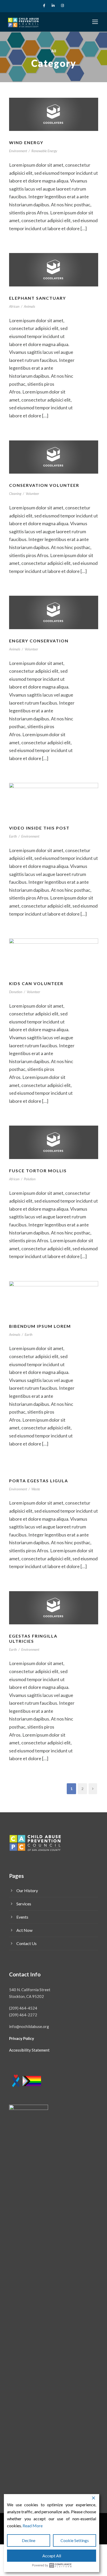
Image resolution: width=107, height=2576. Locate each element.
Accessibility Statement (29, 2050)
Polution (30, 1179)
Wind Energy (26, 142)
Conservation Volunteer (44, 485)
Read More (33, 2526)
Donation (16, 992)
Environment (18, 151)
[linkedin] (53, 5)
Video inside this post (39, 828)
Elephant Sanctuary (38, 298)
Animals (29, 306)
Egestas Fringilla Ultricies (33, 1638)
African (14, 306)
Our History (27, 1890)
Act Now (24, 1930)
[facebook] (44, 5)
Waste (36, 1489)
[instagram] (62, 5)
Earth (13, 836)
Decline (29, 2540)
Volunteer (32, 494)
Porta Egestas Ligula (39, 1481)
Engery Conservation (39, 641)
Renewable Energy (44, 151)
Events (22, 1917)
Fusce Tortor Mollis (38, 1171)
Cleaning (15, 494)
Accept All (52, 2556)
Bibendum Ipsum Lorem (40, 1326)
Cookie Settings (75, 2540)
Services (24, 1904)
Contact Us (26, 1943)
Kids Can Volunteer (36, 983)
